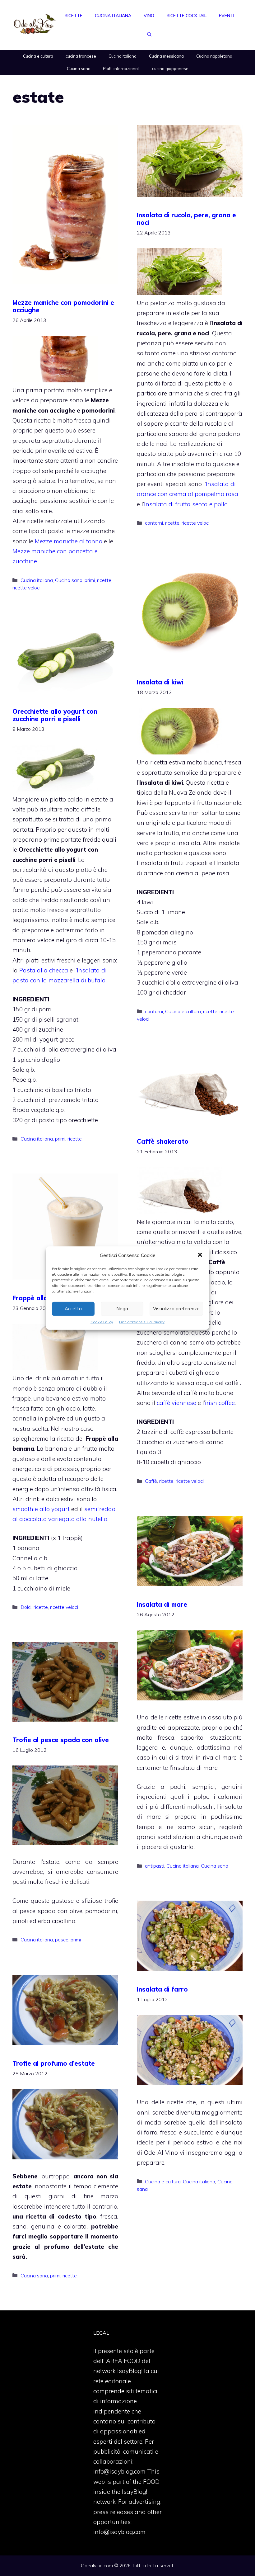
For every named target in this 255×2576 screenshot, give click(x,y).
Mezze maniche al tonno (68, 541)
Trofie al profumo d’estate (54, 2063)
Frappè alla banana (43, 1298)
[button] (200, 1255)
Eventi (227, 16)
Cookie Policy (102, 1322)
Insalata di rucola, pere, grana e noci (186, 219)
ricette (104, 580)
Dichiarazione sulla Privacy (142, 1322)
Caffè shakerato (163, 1141)
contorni (154, 523)
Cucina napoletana (214, 56)
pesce (62, 1940)
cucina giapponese (170, 69)
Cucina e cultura (38, 56)
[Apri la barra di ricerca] (149, 34)
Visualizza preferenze (176, 1309)
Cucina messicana (166, 56)
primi (90, 580)
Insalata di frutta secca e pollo (186, 504)
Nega (122, 1309)
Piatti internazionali (121, 69)
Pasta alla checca (44, 970)
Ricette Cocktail (187, 16)
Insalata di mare (162, 1604)
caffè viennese (176, 1403)
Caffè (151, 1481)
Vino (149, 16)
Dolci (26, 1607)
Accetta (73, 1309)
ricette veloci (26, 588)
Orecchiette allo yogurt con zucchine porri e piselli (55, 715)
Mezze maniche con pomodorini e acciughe (63, 306)
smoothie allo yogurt (42, 1509)
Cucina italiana (113, 16)
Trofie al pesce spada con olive (61, 1740)
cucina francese (81, 56)
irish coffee (220, 1403)
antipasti (155, 1866)
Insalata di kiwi (160, 682)
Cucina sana (79, 69)
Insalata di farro (162, 1989)
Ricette (74, 16)
